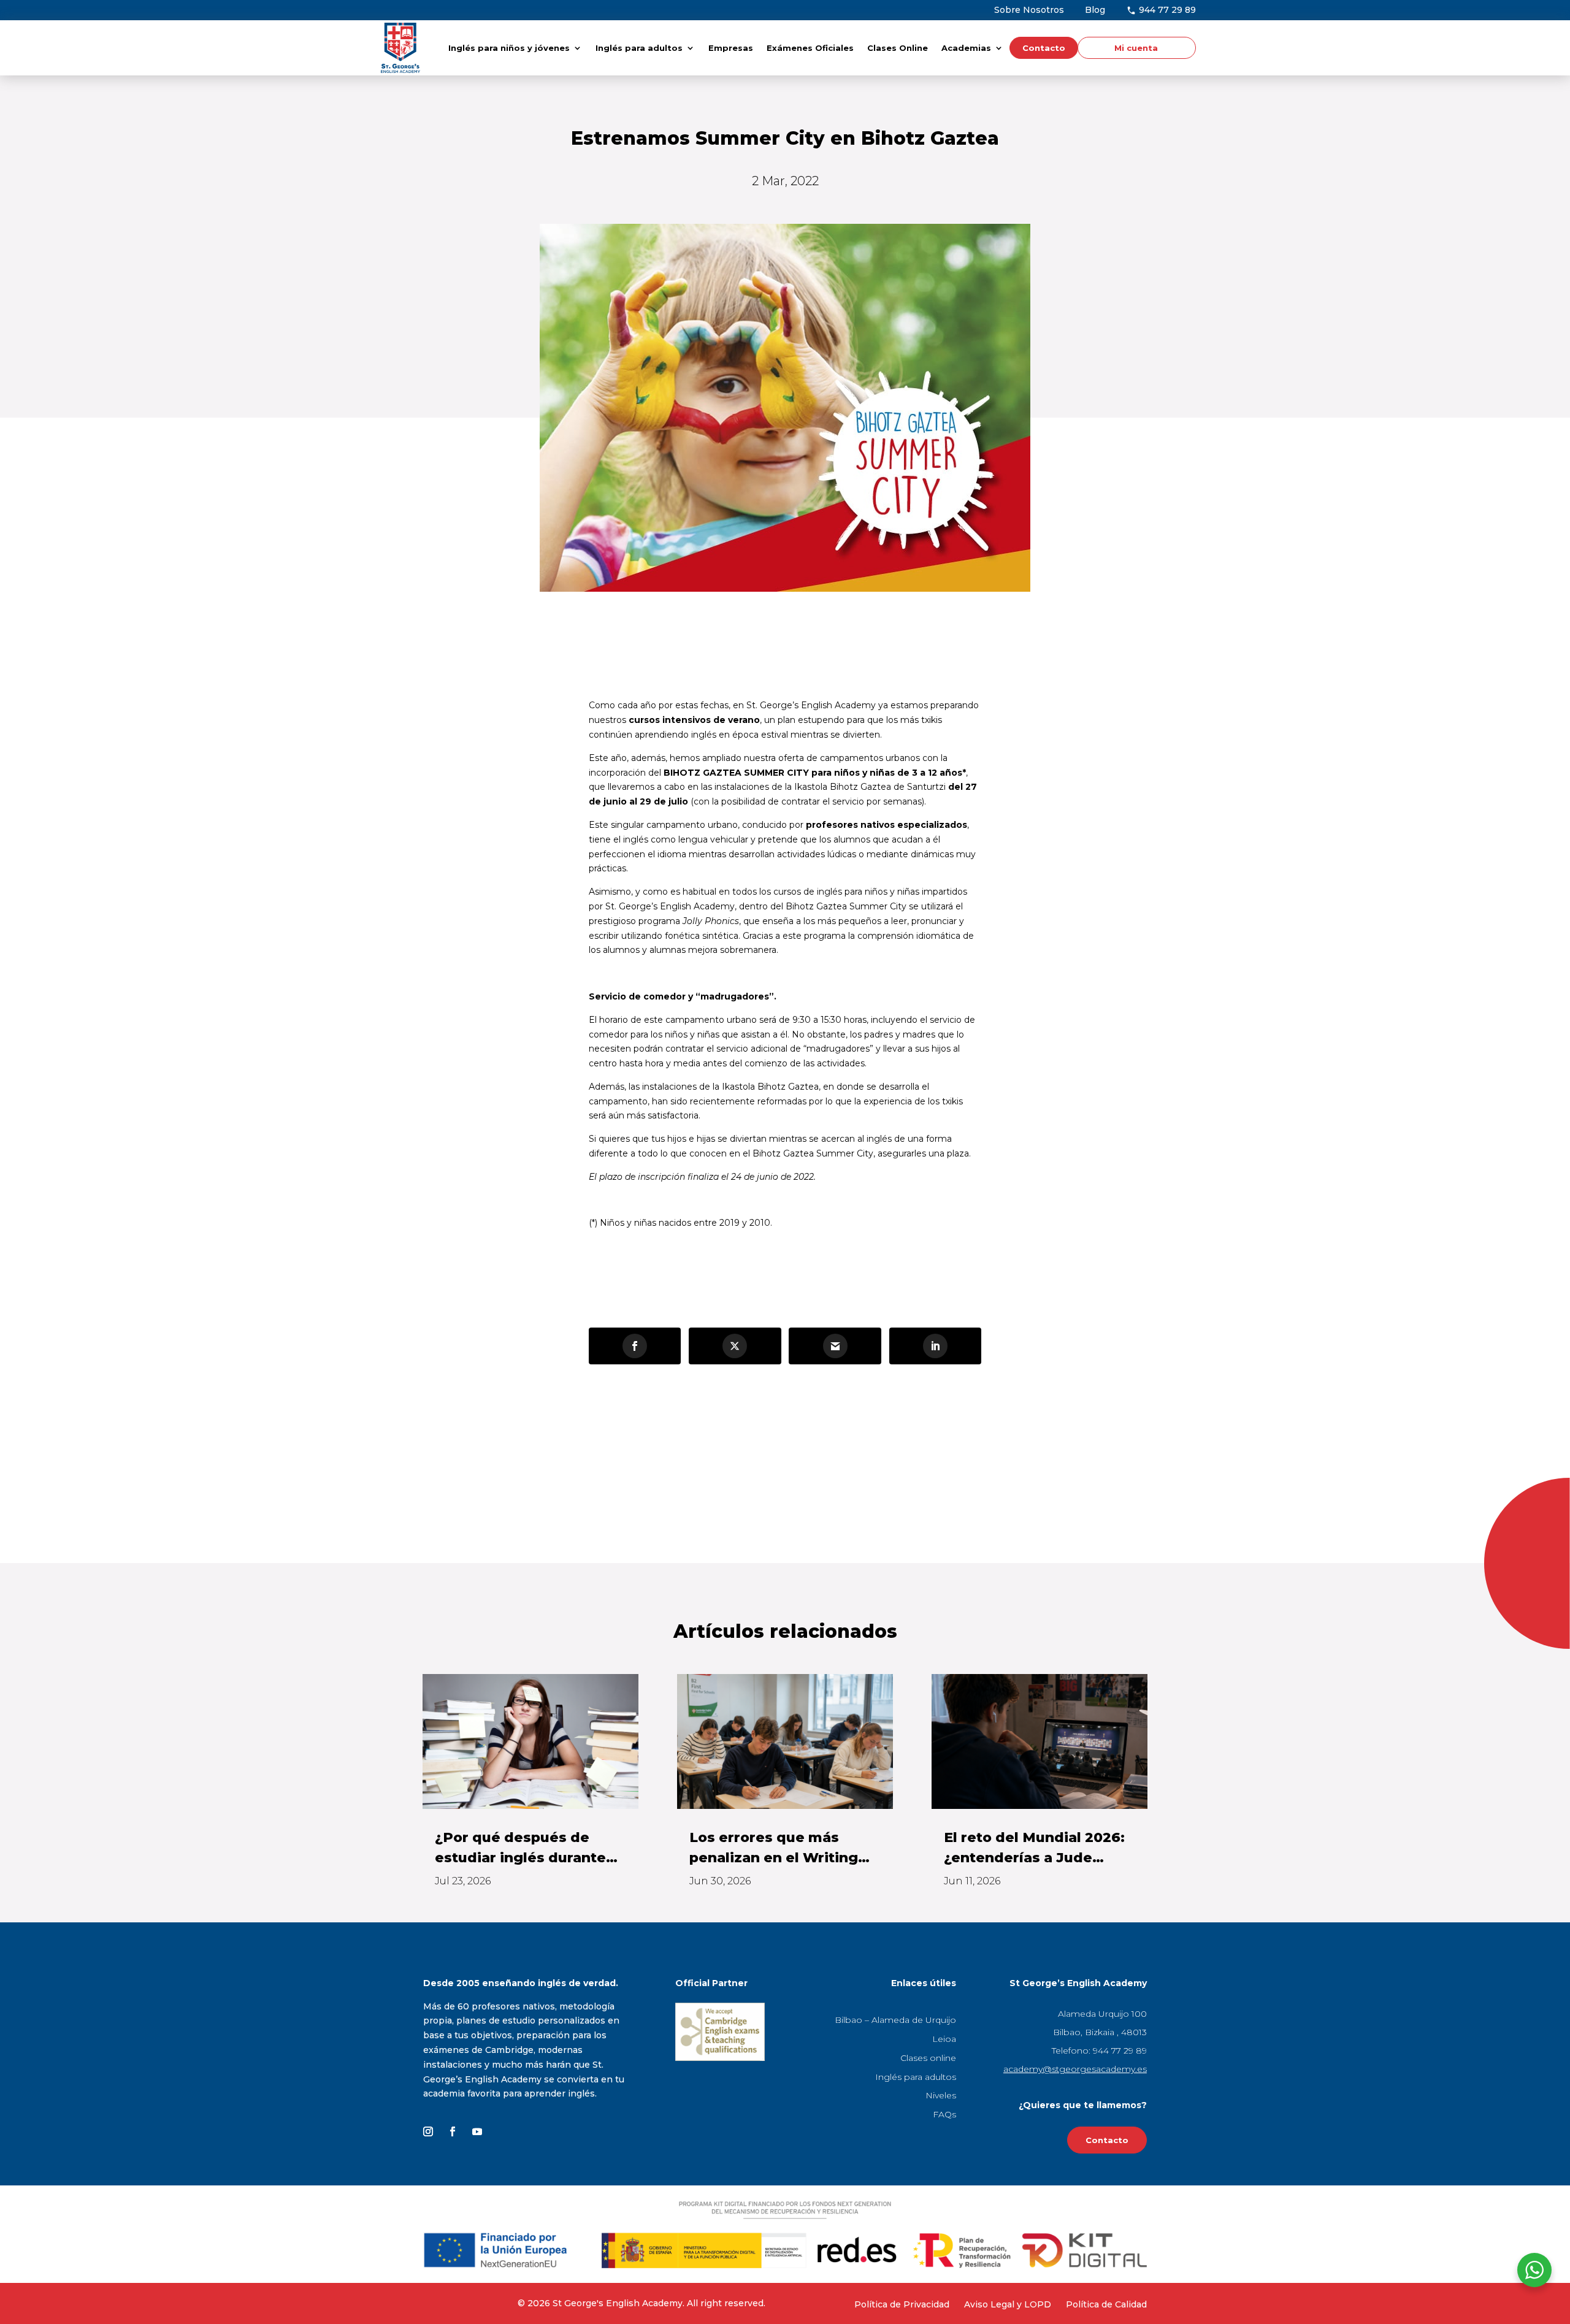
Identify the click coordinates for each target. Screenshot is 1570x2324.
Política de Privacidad (902, 2304)
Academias (966, 48)
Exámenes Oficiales (810, 48)
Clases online (928, 2058)
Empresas (731, 48)
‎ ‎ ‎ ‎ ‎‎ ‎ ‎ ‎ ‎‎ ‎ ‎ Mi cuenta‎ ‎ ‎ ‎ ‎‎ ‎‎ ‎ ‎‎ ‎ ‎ (1134, 48)
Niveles (941, 2095)
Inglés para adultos (639, 48)
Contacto (1044, 48)
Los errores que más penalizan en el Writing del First (774, 1848)
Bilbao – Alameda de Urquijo (895, 2020)
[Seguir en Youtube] (477, 2131)
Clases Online (898, 48)
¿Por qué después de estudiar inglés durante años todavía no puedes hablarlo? (522, 1848)
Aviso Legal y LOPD (1008, 2304)
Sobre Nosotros (1029, 10)
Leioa (944, 2039)
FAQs (944, 2114)
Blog (1095, 10)
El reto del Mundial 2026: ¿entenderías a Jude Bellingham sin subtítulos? (1034, 1848)
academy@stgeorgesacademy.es (1075, 2069)
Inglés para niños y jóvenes (509, 48)
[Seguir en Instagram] (428, 2131)
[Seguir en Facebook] (453, 2131)
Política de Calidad (1106, 2304)
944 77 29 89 (1166, 10)
